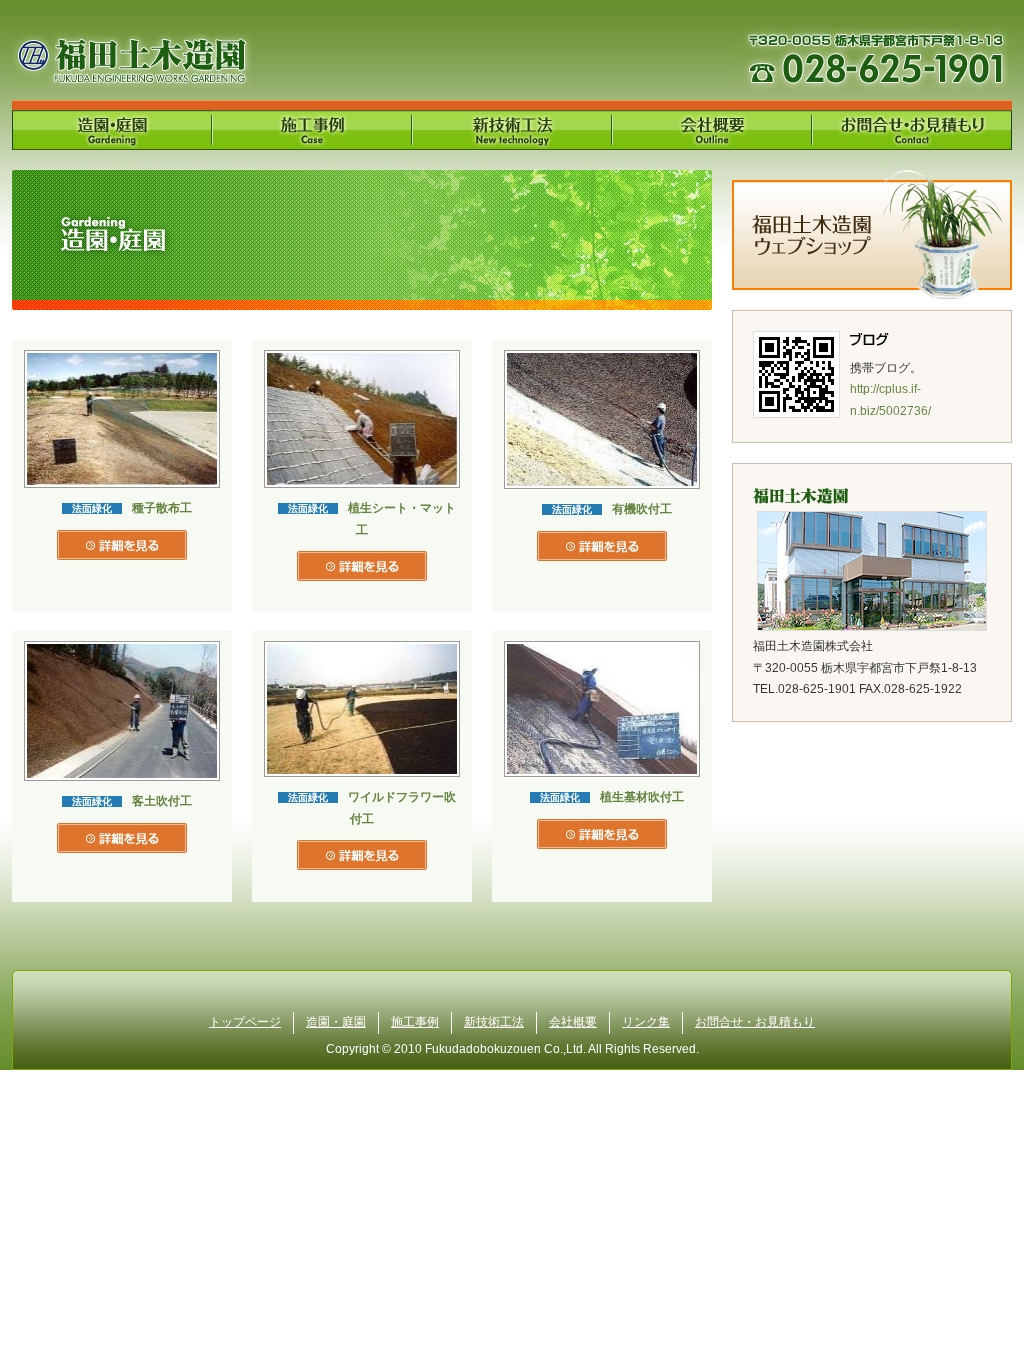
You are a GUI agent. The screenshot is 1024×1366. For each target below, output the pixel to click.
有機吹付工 (642, 509)
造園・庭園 (336, 1022)
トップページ (245, 1022)
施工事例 (415, 1022)
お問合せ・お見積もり (755, 1022)
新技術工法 (494, 1022)
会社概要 (573, 1022)
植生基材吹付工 (642, 797)
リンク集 (646, 1022)
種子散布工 (162, 508)
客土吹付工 (162, 801)
